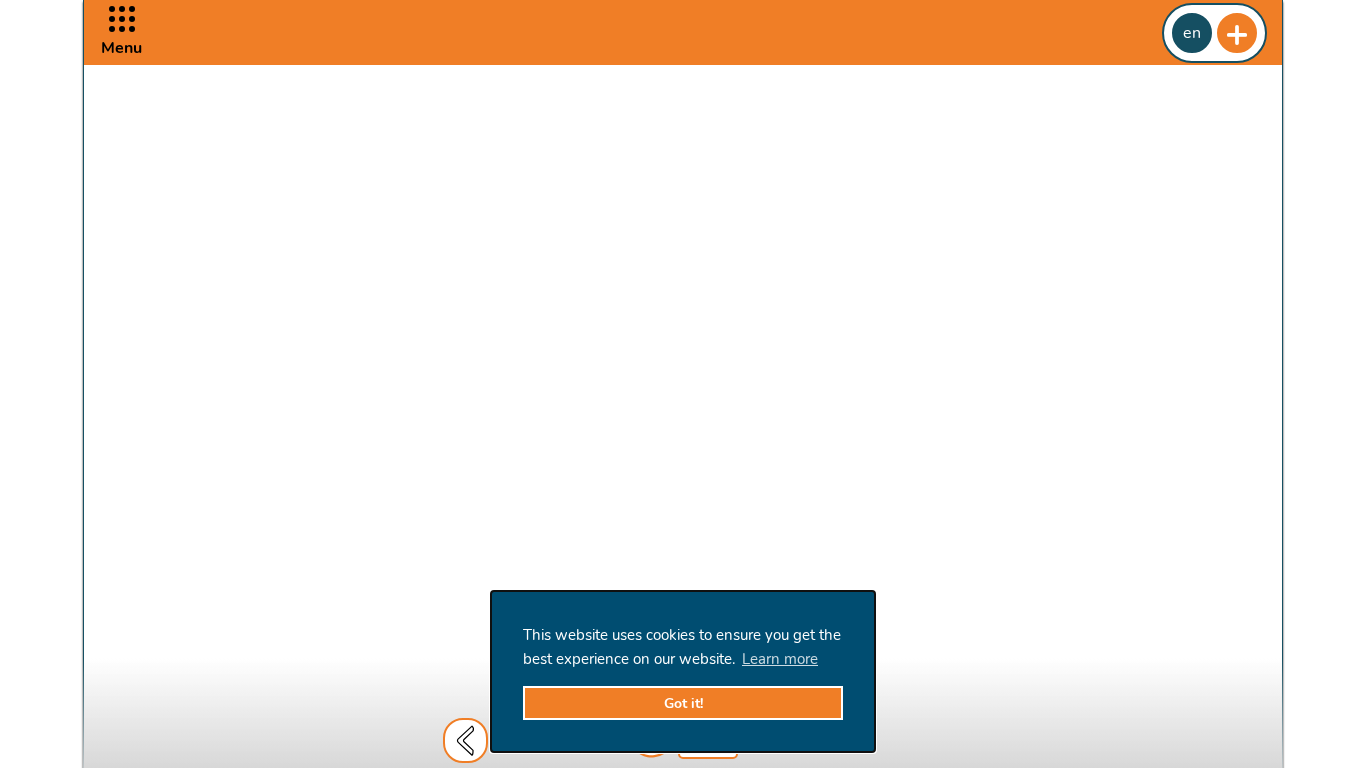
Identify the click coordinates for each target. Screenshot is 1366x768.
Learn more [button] (780, 659)
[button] (121, 32)
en (1192, 33)
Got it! (683, 703)
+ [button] (1237, 33)
